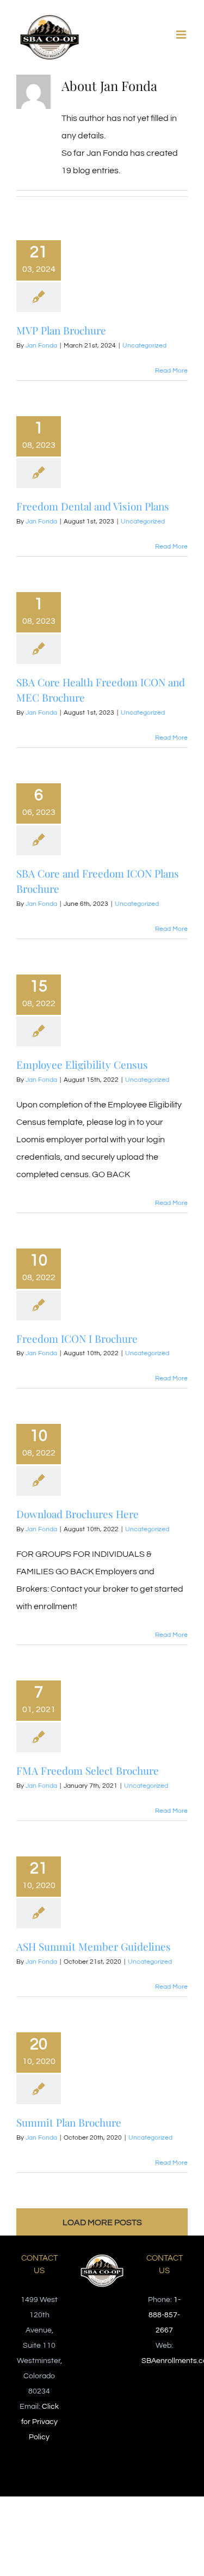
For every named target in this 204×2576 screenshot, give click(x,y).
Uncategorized (144, 346)
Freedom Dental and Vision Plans (93, 506)
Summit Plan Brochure (69, 2122)
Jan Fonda (41, 346)
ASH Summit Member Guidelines (94, 1946)
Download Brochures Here (78, 1514)
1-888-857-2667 (165, 2315)
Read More (171, 371)
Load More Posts (102, 2222)
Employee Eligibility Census (82, 1064)
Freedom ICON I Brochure (77, 1338)
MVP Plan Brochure (61, 330)
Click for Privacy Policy (40, 2422)
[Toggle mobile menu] (182, 35)
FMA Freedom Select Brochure (88, 1770)
